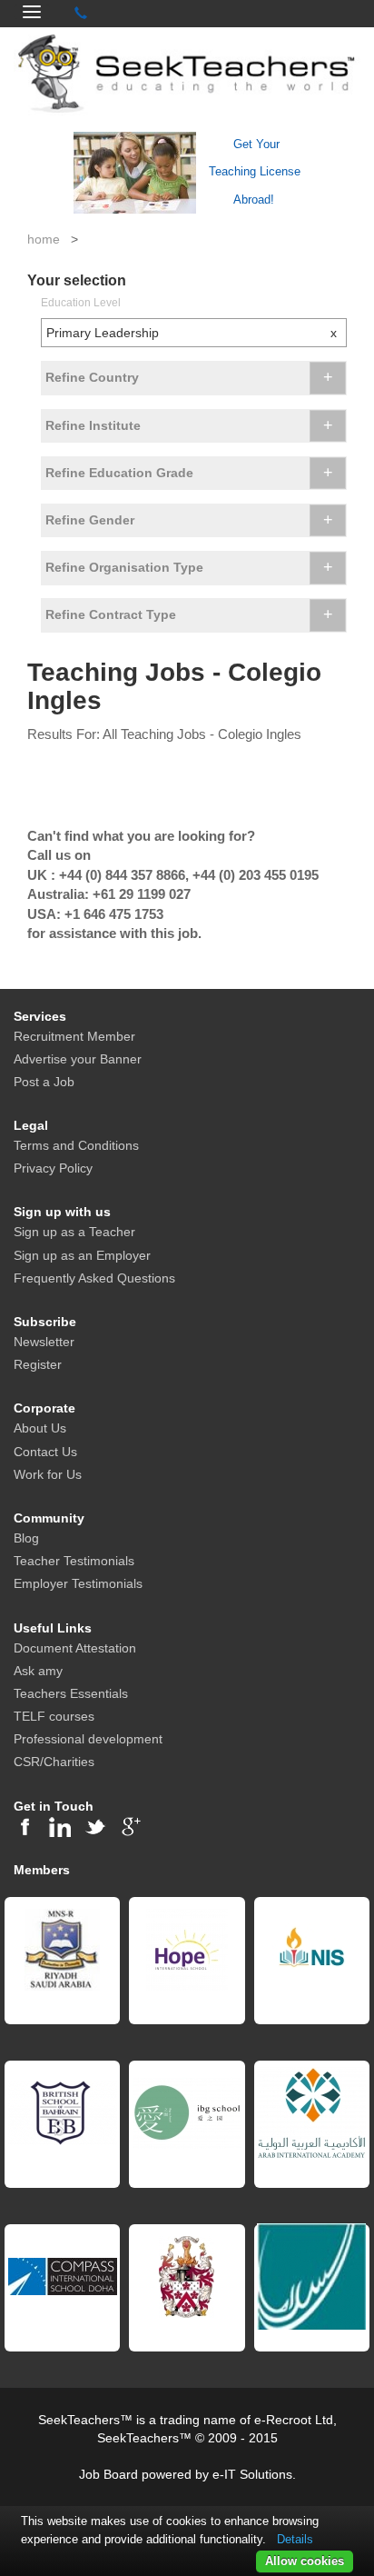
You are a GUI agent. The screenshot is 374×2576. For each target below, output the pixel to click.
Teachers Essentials (71, 1693)
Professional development (88, 1739)
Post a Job (44, 1082)
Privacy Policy (53, 1168)
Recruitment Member (74, 1036)
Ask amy (38, 1671)
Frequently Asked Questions (94, 1278)
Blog (26, 1538)
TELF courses (54, 1716)
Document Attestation (75, 1648)
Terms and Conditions (76, 1145)
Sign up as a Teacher (74, 1232)
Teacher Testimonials (74, 1561)
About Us (40, 1428)
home (44, 239)
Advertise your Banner (78, 1059)
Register (38, 1364)
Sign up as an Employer (82, 1255)
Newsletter (44, 1342)
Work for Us (48, 1474)
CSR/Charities (54, 1762)
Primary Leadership (192, 333)
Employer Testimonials (78, 1583)
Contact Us (45, 1452)
